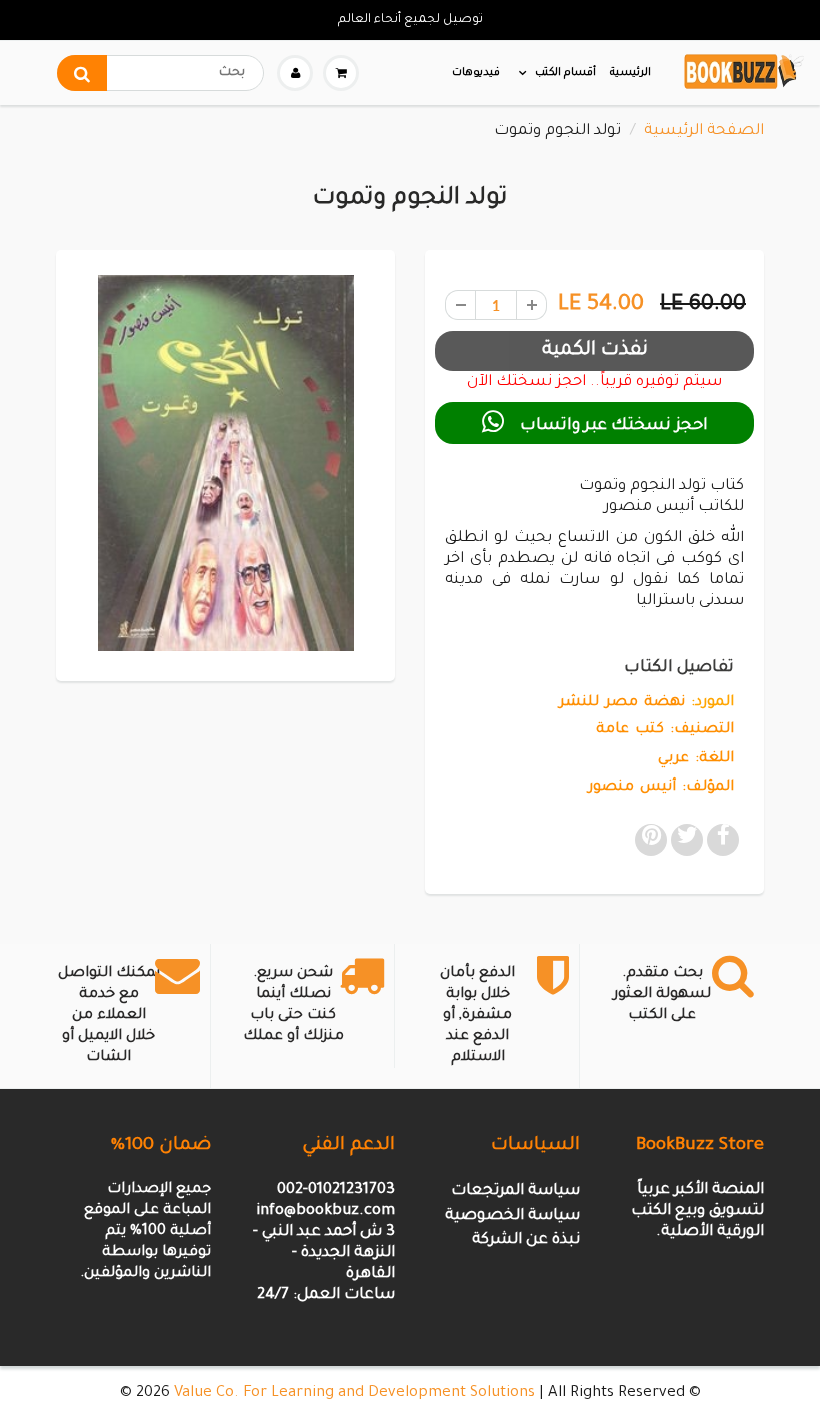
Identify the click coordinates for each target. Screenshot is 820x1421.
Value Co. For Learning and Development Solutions (354, 1393)
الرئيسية (630, 73)
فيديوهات (476, 73)
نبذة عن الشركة (526, 1240)
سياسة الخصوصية (512, 1216)
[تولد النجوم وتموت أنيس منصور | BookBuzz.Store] (225, 463)
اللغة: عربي (696, 759)
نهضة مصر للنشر (622, 703)
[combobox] (160, 73)
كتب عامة (630, 730)
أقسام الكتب (565, 73)
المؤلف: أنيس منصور (661, 788)
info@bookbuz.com (325, 1211)
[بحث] (82, 73)
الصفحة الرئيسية (704, 131)
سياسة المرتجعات (515, 1191)
